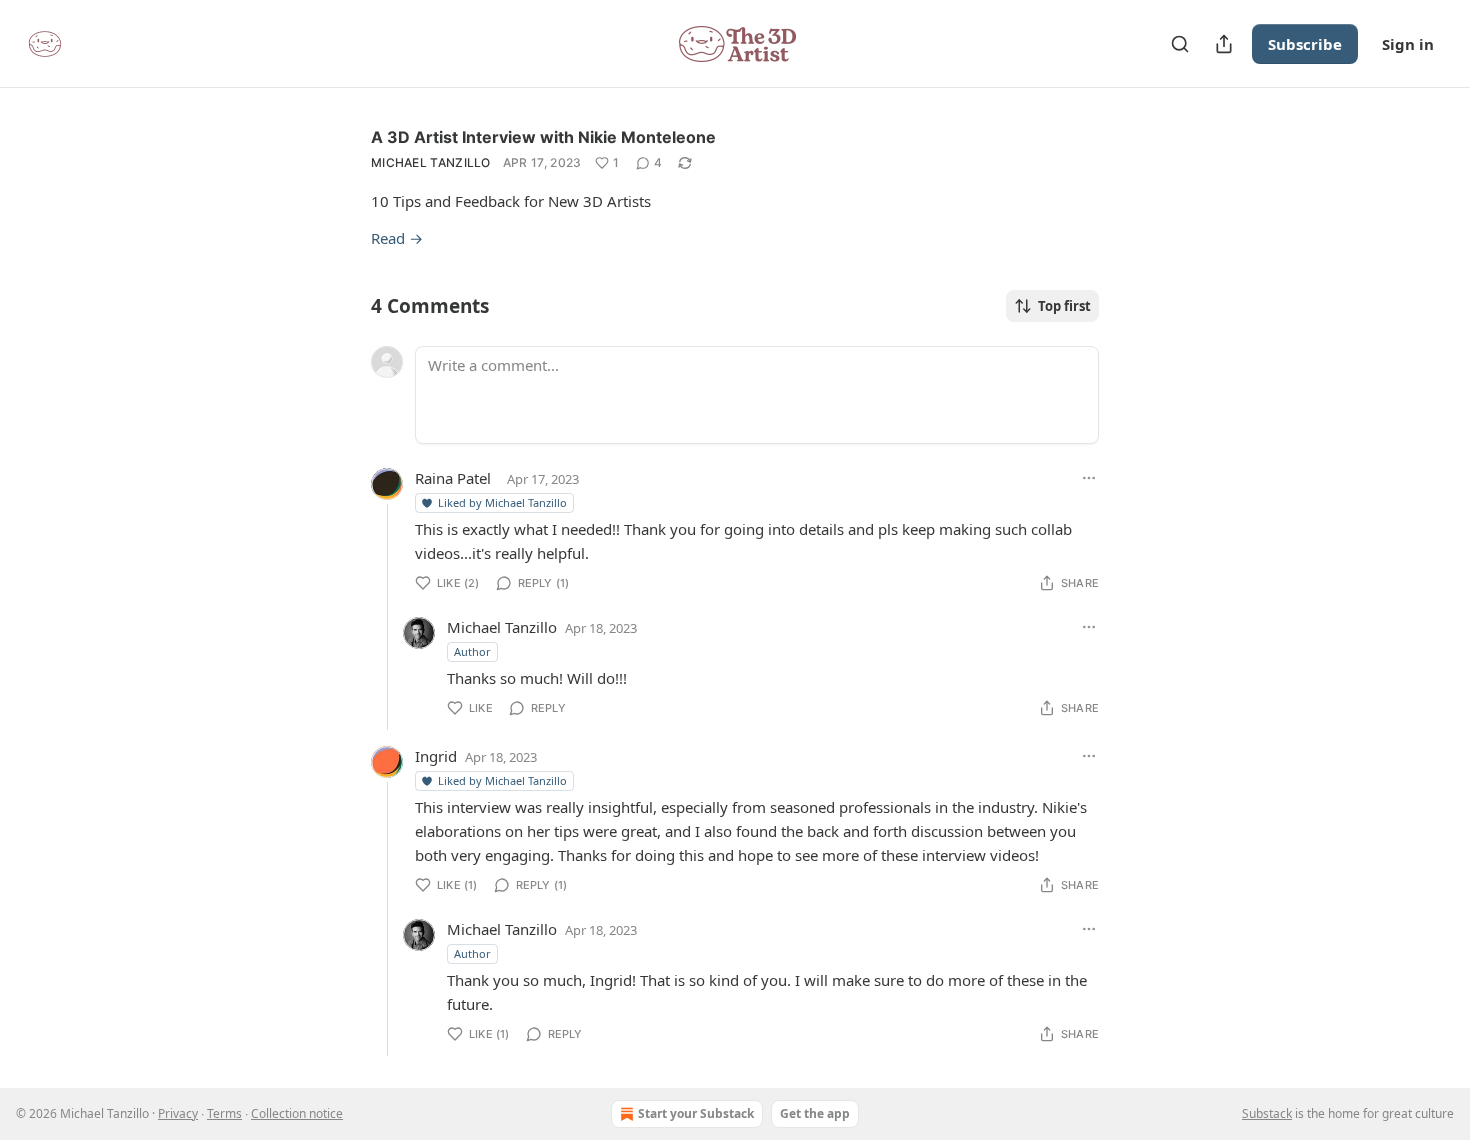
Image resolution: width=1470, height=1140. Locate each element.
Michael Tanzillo (431, 162)
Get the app (815, 1113)
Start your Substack (696, 1113)
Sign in (1408, 44)
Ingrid (436, 756)
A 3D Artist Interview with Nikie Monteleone (543, 137)
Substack (1267, 1113)
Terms (224, 1113)
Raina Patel (453, 478)
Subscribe (1305, 44)
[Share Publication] (1224, 44)
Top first (1064, 306)
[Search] (1180, 44)
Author (472, 651)
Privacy (178, 1113)
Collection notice (297, 1113)
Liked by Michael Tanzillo (502, 502)
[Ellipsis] (1089, 478)
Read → (397, 238)
